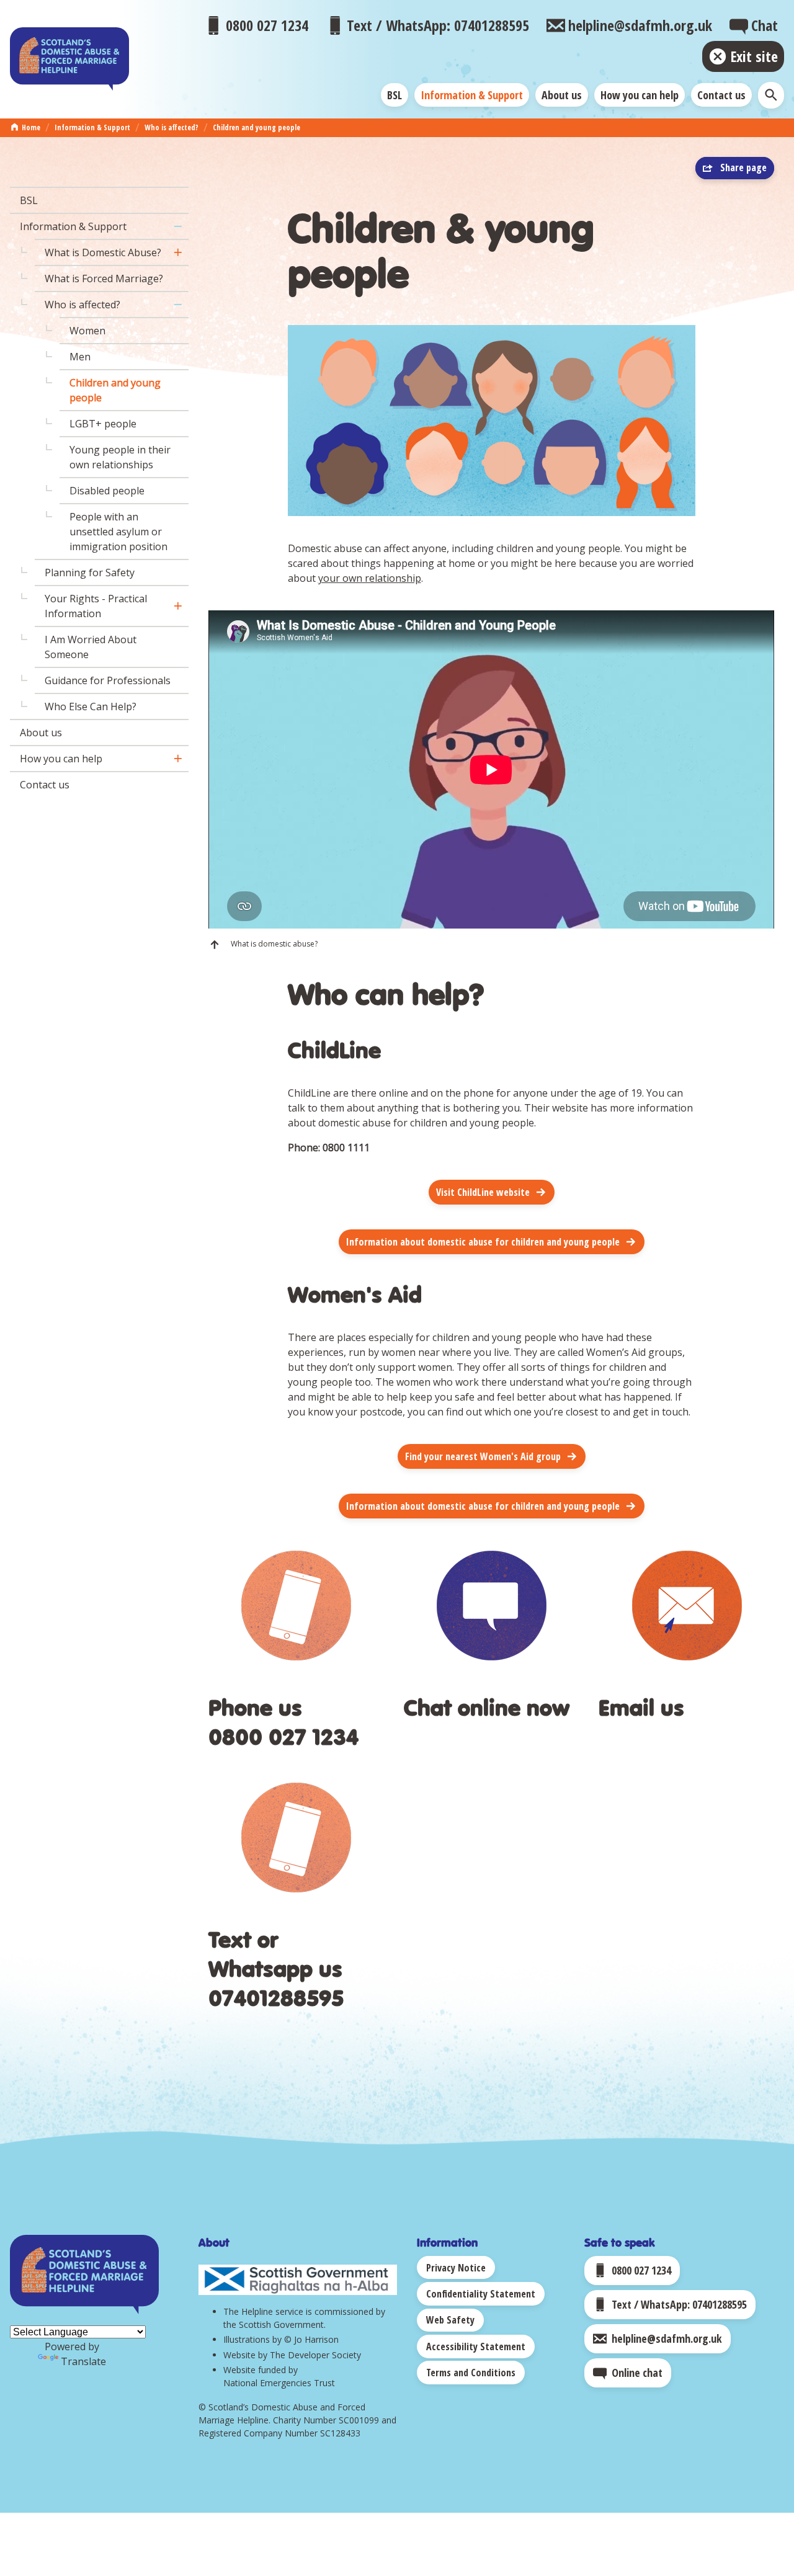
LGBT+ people (103, 424)
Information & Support (472, 95)
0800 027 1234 (283, 1736)
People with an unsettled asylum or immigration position (118, 532)
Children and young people (256, 127)
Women (87, 331)
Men (80, 357)
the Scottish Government (274, 2324)
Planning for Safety (90, 573)
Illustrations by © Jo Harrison (281, 2339)
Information (447, 2242)
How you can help (640, 95)
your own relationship (370, 578)
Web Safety (450, 2320)
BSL (395, 95)
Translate (83, 2361)
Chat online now (487, 1707)
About (214, 2242)
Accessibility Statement (476, 2346)
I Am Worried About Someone (91, 647)
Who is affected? (172, 127)
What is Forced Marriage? (104, 279)
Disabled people (107, 491)
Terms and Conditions (471, 2373)
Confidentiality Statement (481, 2294)
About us (562, 95)
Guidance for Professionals (108, 680)
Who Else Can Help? (91, 706)
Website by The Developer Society (292, 2355)
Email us (641, 1707)
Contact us (721, 95)
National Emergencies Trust (279, 2383)
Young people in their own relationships (120, 457)
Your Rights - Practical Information (96, 606)
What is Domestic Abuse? (103, 252)
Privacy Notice (456, 2268)
